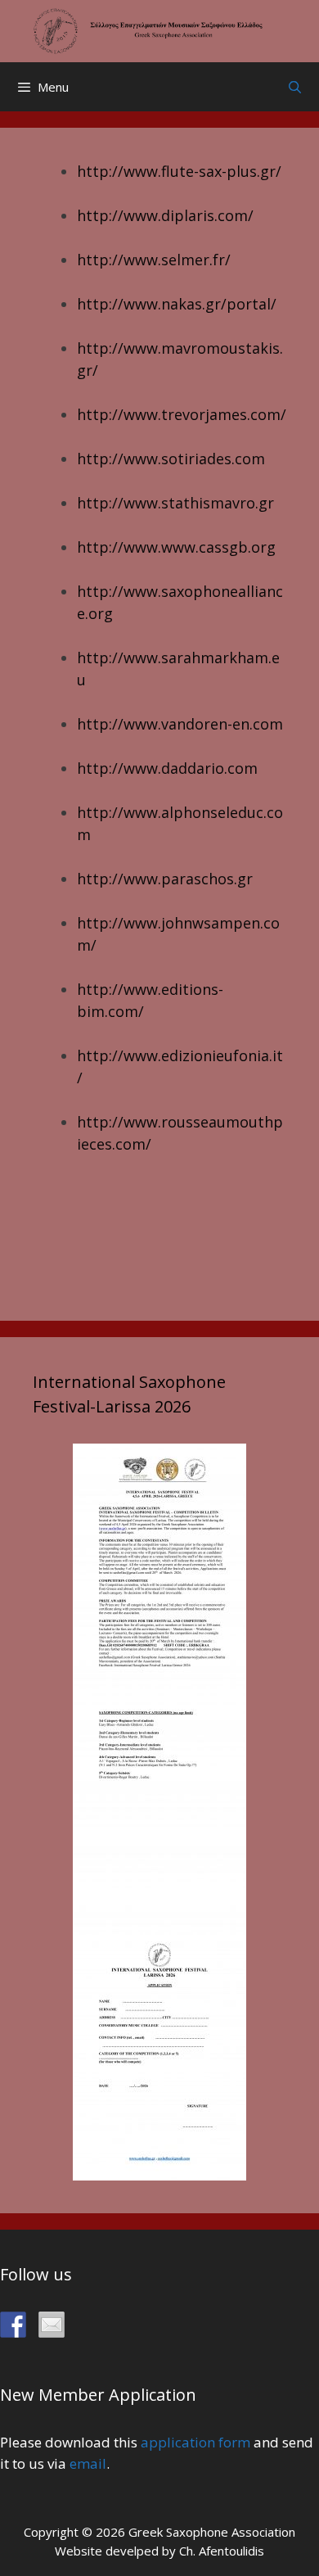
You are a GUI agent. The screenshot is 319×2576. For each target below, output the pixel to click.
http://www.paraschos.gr (165, 879)
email (88, 2463)
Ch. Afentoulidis (222, 2551)
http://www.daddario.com (167, 768)
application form (195, 2442)
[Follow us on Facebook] (13, 2325)
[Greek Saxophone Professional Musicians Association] (159, 29)
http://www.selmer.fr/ (154, 260)
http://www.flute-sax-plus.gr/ (179, 171)
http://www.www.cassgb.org (176, 547)
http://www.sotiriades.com (171, 459)
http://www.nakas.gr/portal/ (177, 304)
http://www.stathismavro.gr (175, 503)
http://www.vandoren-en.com (180, 724)
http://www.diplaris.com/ (165, 215)
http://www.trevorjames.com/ (182, 414)
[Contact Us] (52, 2325)
